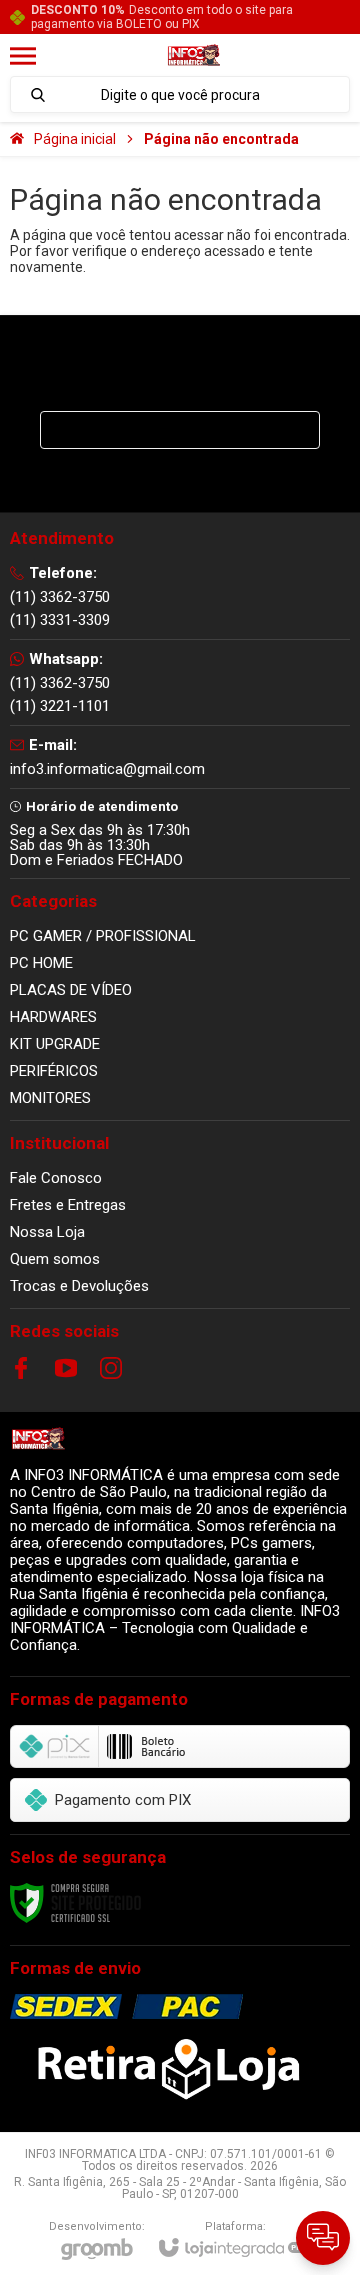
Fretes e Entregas (68, 1205)
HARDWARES (53, 1017)
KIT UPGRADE (55, 1044)
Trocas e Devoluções (79, 1286)
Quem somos (55, 1259)
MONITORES (50, 1098)
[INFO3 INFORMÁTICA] (193, 56)
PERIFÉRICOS (54, 1071)
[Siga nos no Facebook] (21, 1368)
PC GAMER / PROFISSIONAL (103, 936)
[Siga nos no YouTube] (66, 1368)
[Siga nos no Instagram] (111, 1368)
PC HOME (41, 963)
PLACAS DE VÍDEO (71, 990)
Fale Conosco (56, 1178)
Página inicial (75, 139)
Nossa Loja (47, 1232)
